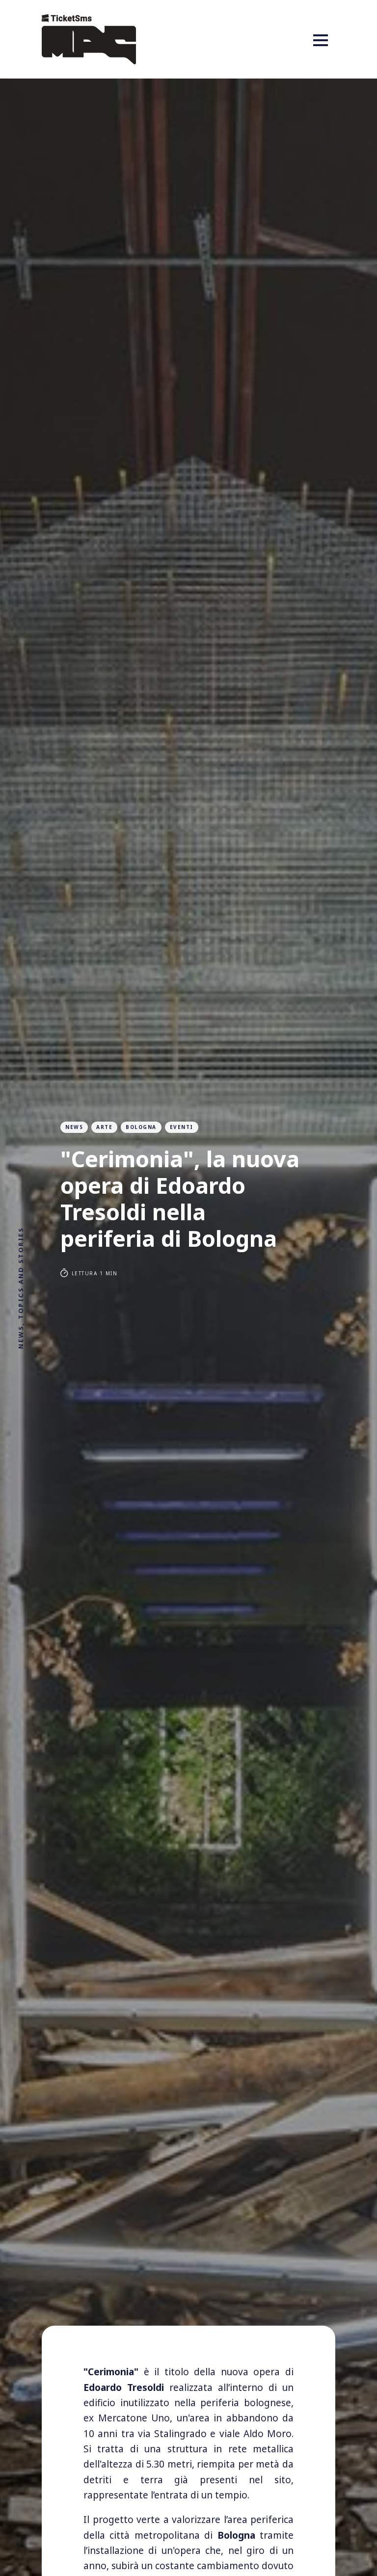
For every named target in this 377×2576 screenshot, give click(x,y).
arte (104, 1127)
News (74, 1127)
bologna (141, 1127)
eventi (182, 1127)
